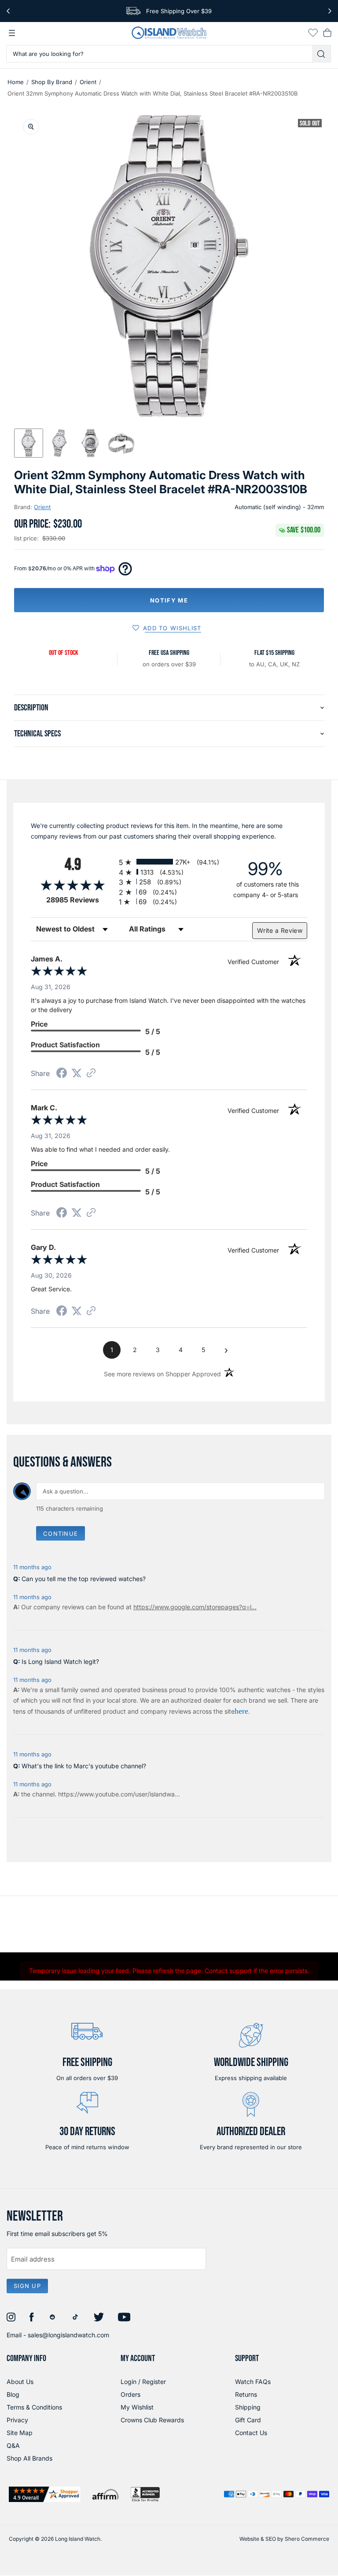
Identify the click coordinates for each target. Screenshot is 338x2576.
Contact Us (251, 2433)
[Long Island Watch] (169, 33)
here (241, 1711)
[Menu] (12, 33)
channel (43, 1794)
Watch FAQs (253, 2382)
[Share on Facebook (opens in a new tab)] (62, 1074)
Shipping (248, 2407)
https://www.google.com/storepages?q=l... (195, 1607)
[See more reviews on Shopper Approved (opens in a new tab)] (91, 1074)
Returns (246, 2394)
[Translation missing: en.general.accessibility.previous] (8, 11)
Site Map (20, 2433)
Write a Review (280, 930)
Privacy (17, 2420)
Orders (130, 2394)
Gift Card (248, 2420)
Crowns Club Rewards (152, 2420)
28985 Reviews (80, 900)
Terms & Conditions (34, 2407)
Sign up (27, 2286)
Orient (88, 82)
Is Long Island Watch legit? (60, 1661)
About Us (20, 2382)
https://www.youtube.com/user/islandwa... (119, 1794)
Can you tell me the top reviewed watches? (84, 1579)
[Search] (322, 54)
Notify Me (169, 600)
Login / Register (143, 2382)
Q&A (13, 2445)
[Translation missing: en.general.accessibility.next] (330, 11)
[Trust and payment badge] (45, 2494)
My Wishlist (137, 2407)
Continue (61, 1534)
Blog (13, 2394)
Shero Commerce (307, 2539)
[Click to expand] (31, 127)
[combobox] (160, 54)
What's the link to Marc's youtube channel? (84, 1766)
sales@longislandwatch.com (68, 2335)
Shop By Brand (52, 82)
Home (16, 82)
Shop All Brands (29, 2458)
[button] (29, 443)
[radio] (169, 862)
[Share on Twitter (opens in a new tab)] (77, 1073)
